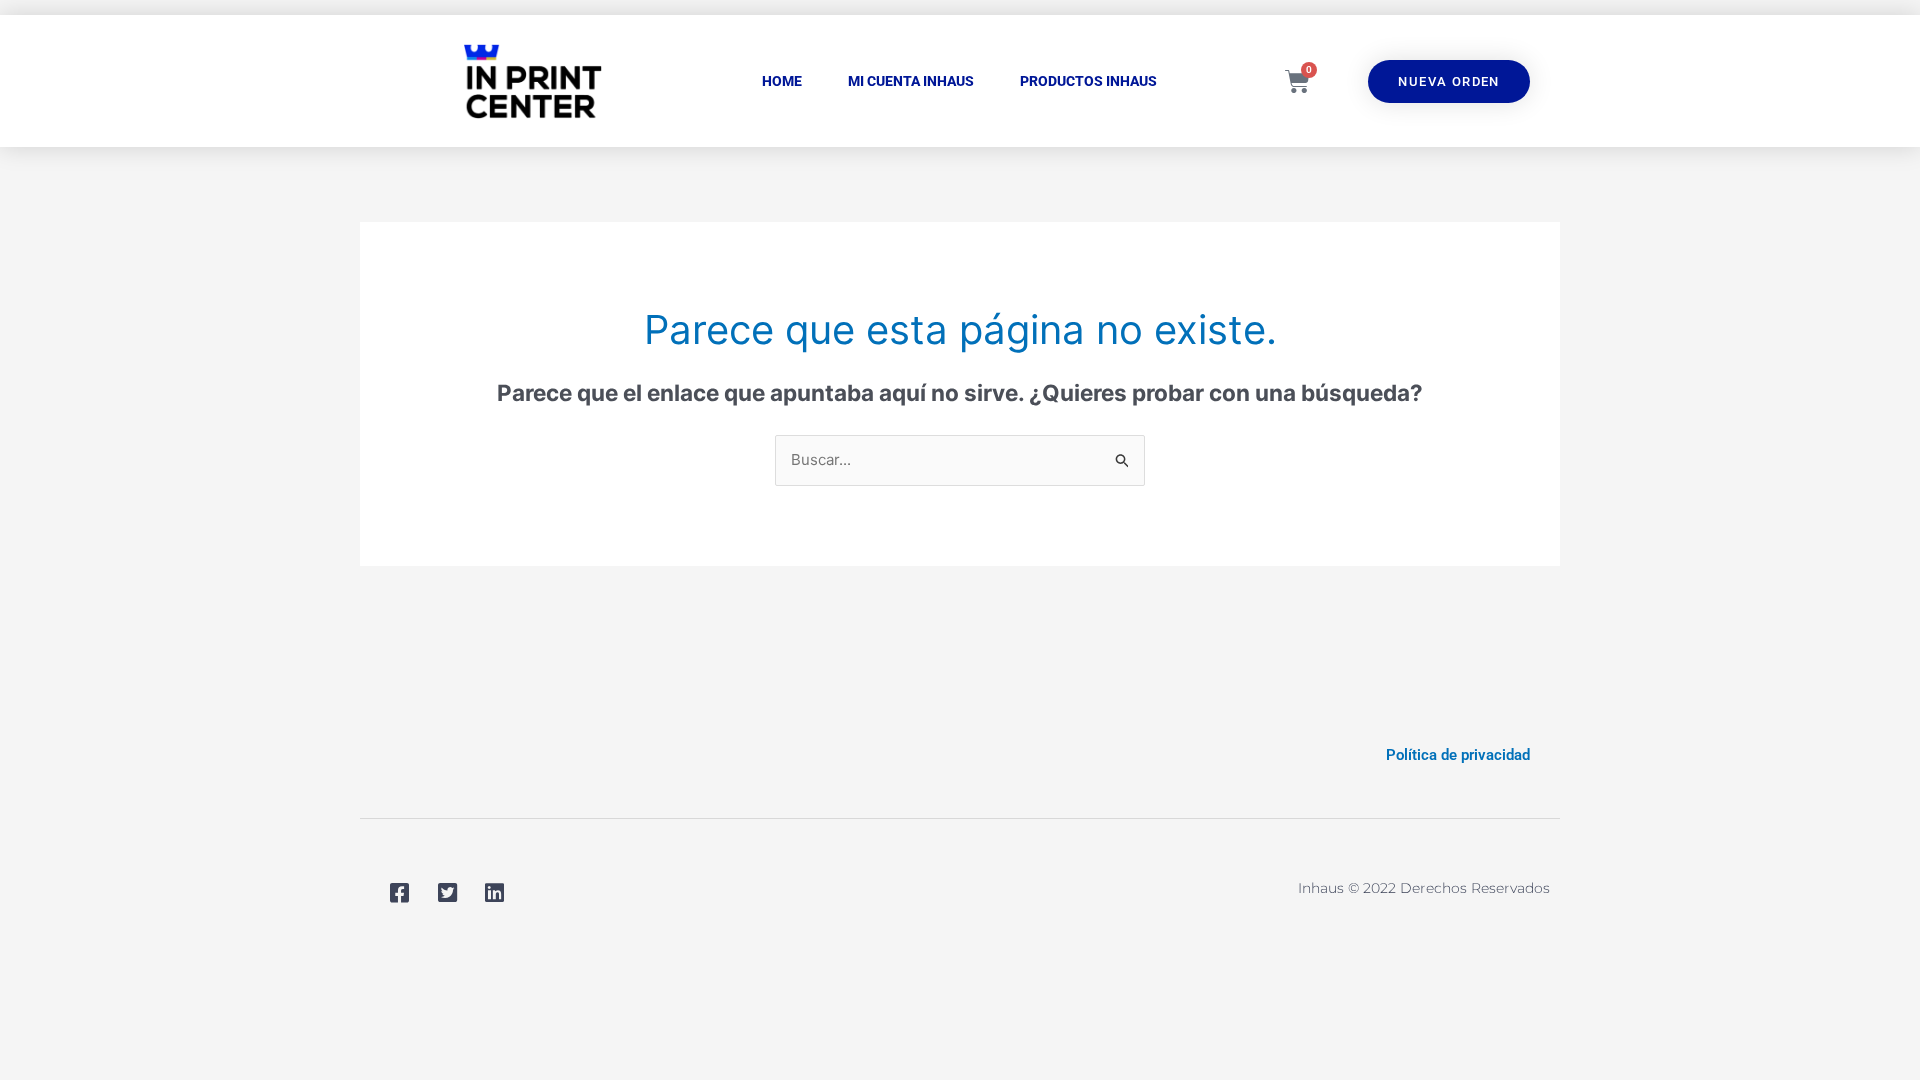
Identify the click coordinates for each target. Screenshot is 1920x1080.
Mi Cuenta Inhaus (911, 81)
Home (782, 81)
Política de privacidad (1458, 755)
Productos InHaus (1088, 81)
